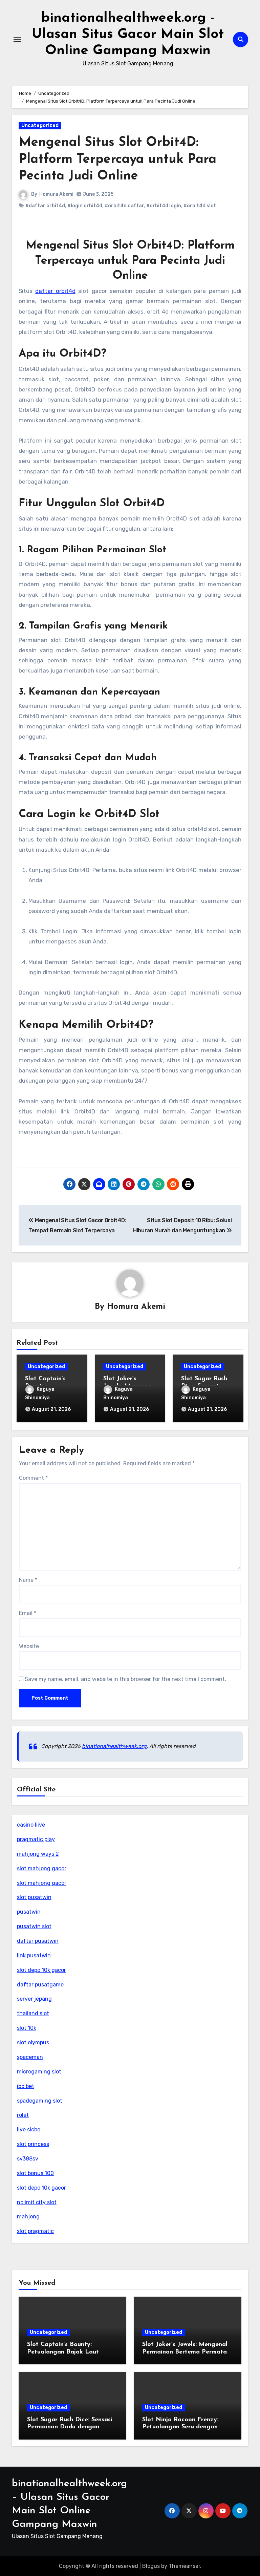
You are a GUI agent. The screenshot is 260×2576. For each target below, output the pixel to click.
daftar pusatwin (38, 1941)
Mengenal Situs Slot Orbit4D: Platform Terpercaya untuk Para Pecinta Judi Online (117, 159)
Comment (33, 1478)
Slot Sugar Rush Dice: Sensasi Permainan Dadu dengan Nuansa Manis (70, 2427)
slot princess (33, 2144)
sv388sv (28, 2159)
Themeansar (184, 2566)
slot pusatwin (34, 1897)
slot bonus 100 (35, 2173)
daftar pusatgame (40, 1985)
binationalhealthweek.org (114, 1746)
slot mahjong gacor (42, 1868)
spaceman (30, 2057)
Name (28, 1580)
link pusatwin (34, 1955)
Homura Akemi (56, 194)
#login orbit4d (85, 206)
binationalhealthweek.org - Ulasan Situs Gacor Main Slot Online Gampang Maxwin (128, 35)
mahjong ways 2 (38, 1854)
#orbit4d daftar (124, 206)
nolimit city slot (37, 2202)
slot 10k (27, 2028)
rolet (23, 2115)
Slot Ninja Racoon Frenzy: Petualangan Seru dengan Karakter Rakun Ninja (180, 2427)
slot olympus (33, 2042)
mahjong (28, 2217)
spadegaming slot (40, 2101)
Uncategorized (40, 125)
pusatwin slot (34, 1926)
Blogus (151, 2566)
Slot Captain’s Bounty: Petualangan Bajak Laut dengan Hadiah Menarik (63, 2352)
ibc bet (26, 2086)
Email (28, 1613)
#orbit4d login (164, 206)
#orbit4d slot (200, 206)
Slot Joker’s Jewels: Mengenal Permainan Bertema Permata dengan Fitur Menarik (185, 2352)
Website (29, 1646)
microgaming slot (39, 2072)
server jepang (34, 1999)
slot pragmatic (35, 2231)
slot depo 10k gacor (41, 1970)
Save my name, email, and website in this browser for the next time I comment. (125, 1679)
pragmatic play (36, 1839)
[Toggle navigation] (17, 39)
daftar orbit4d (55, 291)
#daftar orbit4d (45, 206)
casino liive (31, 1825)
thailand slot (33, 2013)
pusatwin (29, 1912)
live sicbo (29, 2130)
